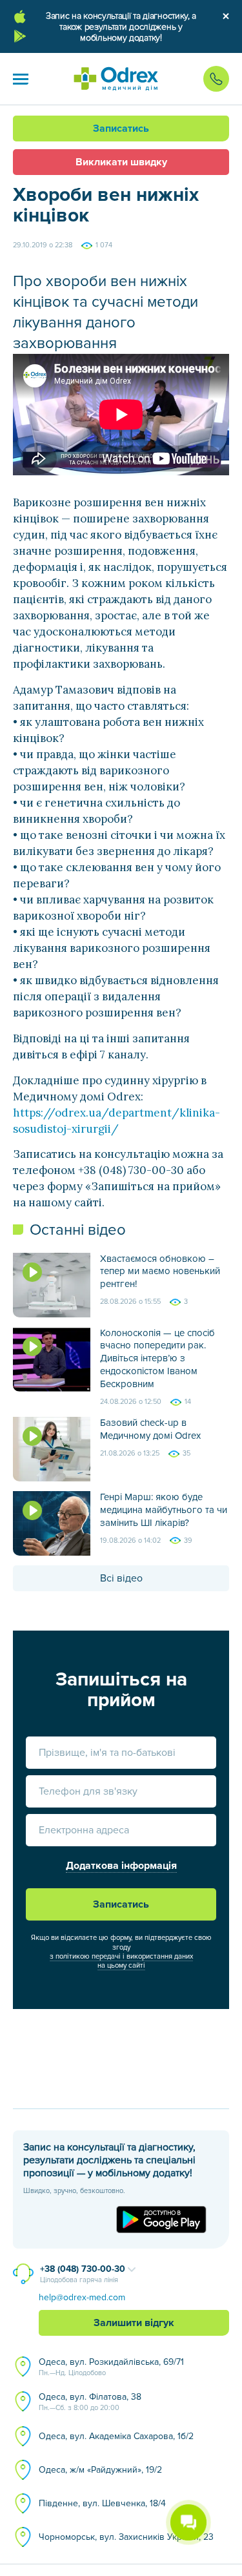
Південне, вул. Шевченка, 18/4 (102, 2503)
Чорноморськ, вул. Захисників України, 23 (126, 2537)
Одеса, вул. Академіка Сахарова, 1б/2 (116, 2436)
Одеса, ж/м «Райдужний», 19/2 (100, 2470)
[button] (21, 79)
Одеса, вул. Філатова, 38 (90, 2402)
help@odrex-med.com (82, 2297)
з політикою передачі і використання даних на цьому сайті (121, 1961)
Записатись (121, 129)
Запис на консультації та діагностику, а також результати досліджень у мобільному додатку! (121, 27)
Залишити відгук (134, 2323)
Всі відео (121, 1578)
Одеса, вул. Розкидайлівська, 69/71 (111, 2367)
